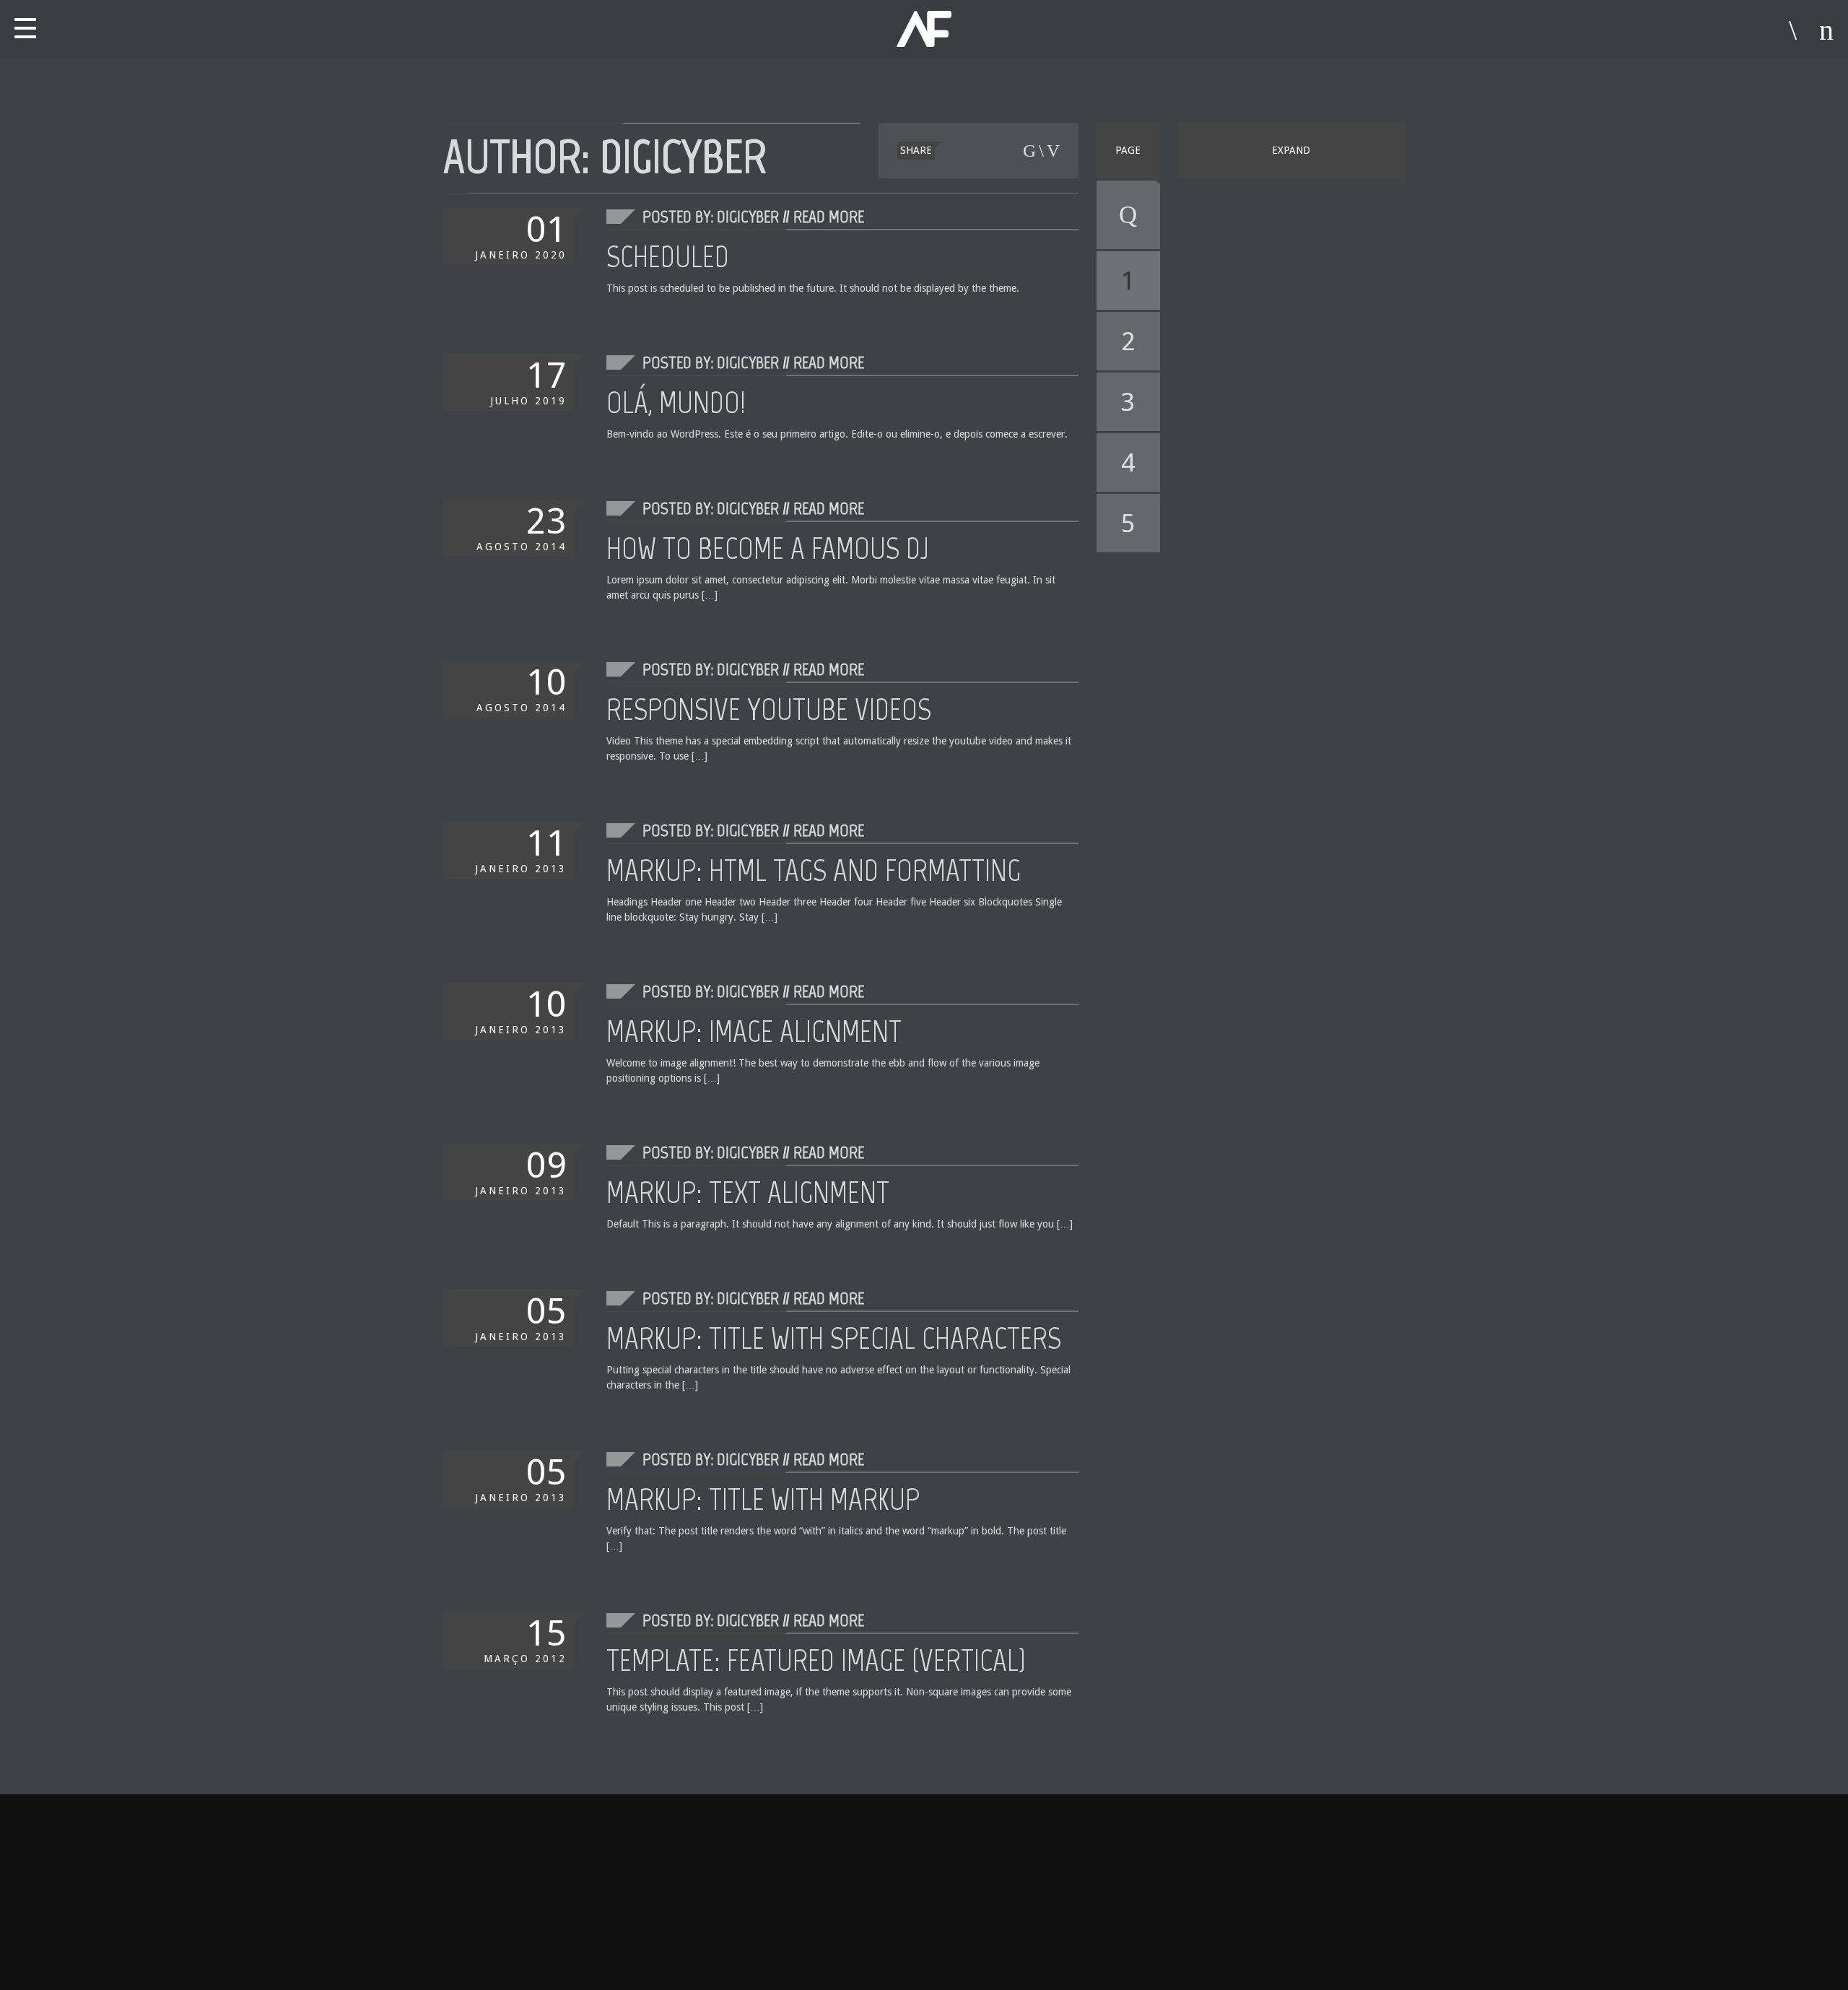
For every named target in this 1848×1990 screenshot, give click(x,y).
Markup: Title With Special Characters (834, 1338)
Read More (829, 216)
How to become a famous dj (768, 548)
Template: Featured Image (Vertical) (816, 1660)
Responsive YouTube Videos (769, 709)
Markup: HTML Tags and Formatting (814, 870)
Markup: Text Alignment (748, 1192)
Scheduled (668, 256)
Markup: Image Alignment (754, 1031)
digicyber (683, 156)
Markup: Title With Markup (763, 1499)
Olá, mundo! (676, 402)
